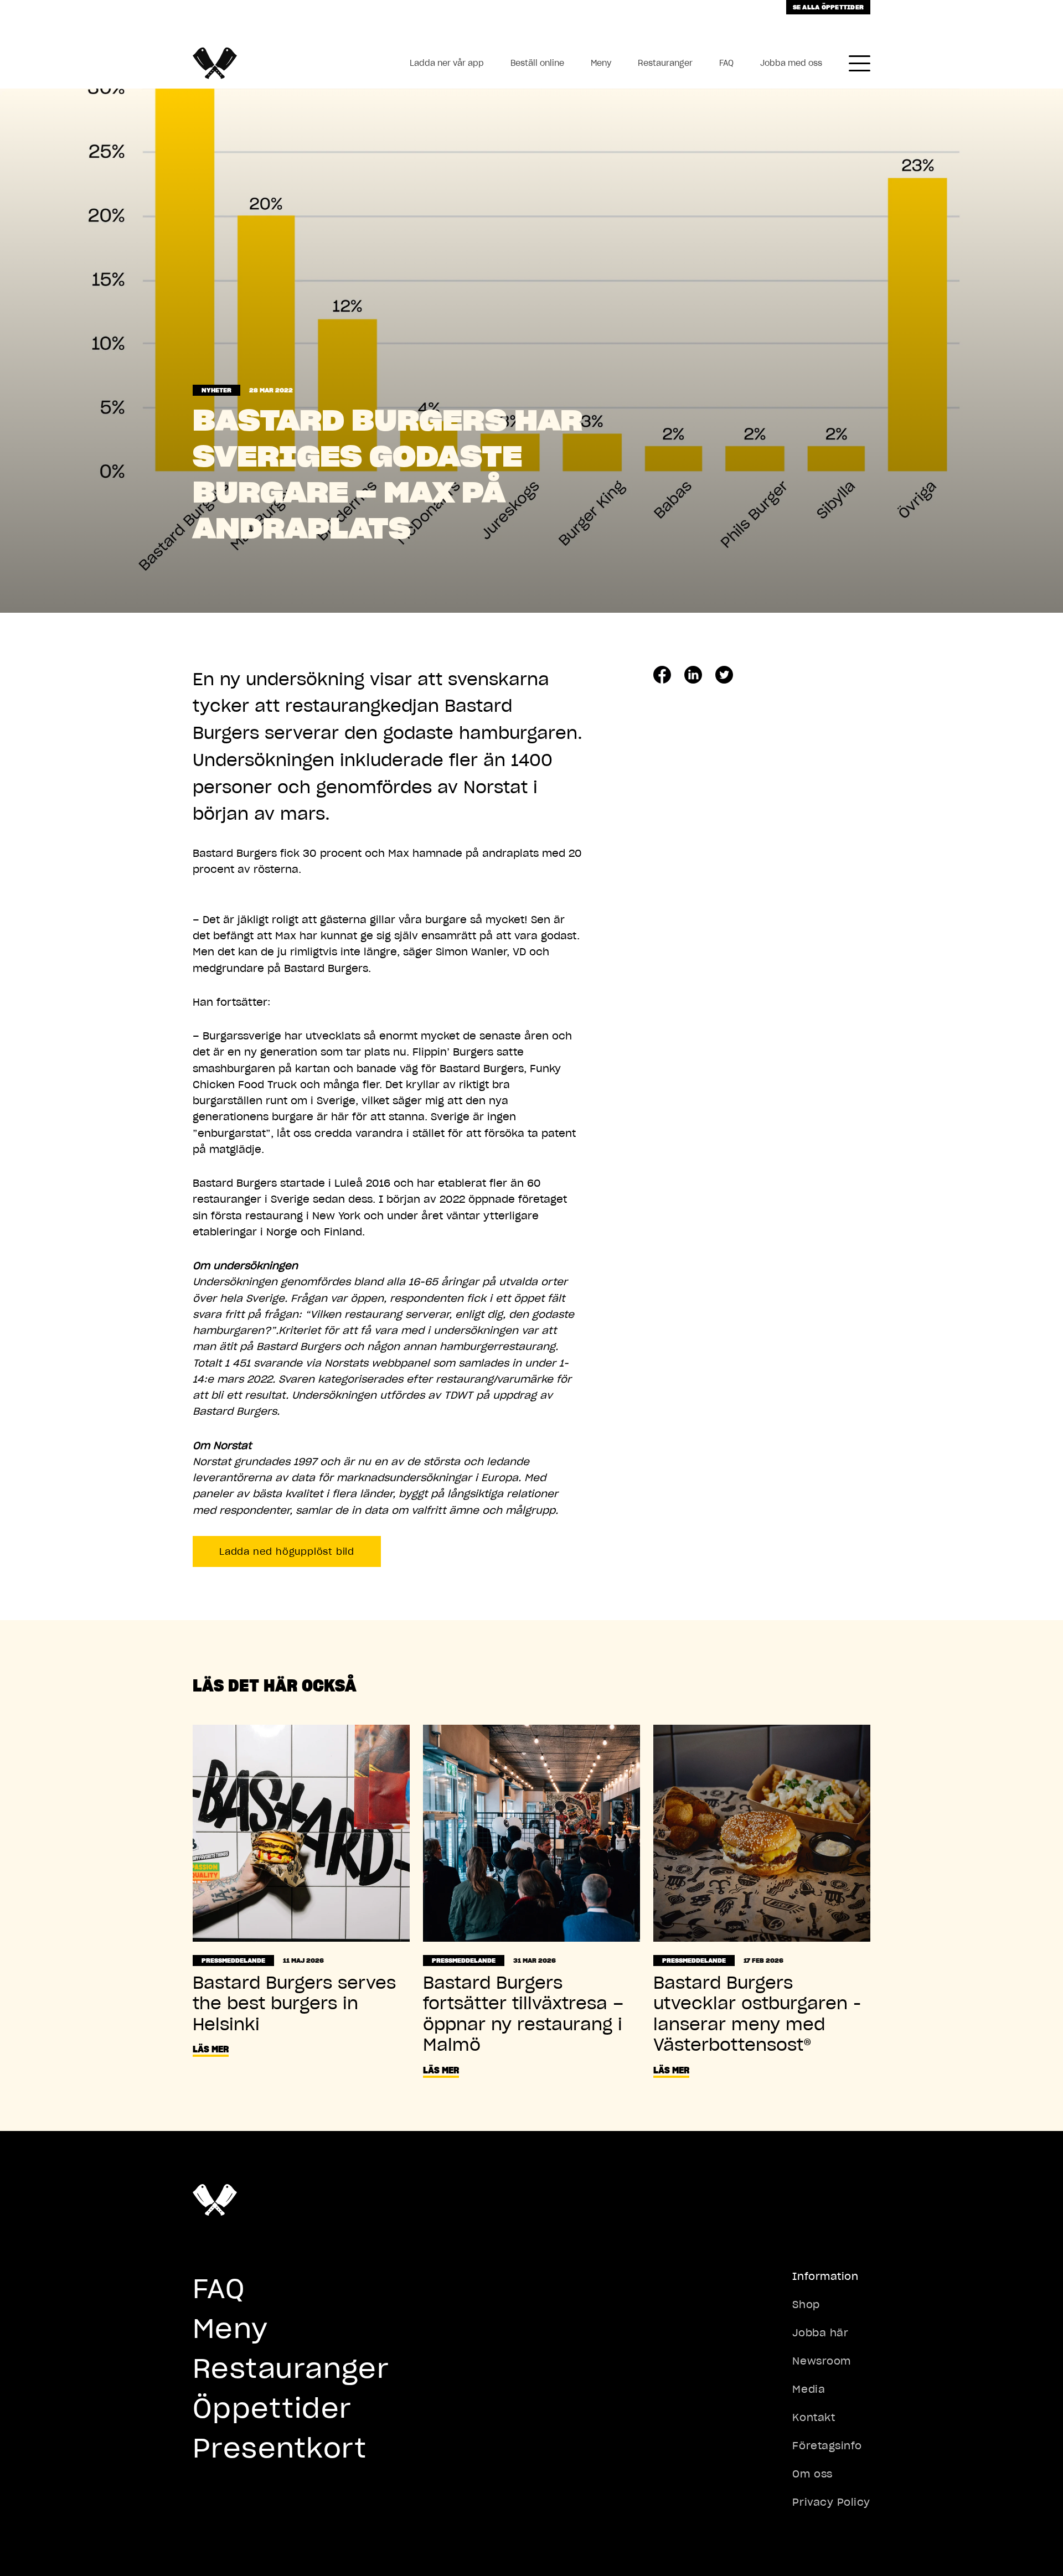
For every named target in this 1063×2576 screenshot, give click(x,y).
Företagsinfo (827, 2446)
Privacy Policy (831, 2502)
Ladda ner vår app (447, 63)
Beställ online (537, 63)
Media (809, 2389)
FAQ (726, 63)
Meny (601, 63)
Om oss (812, 2474)
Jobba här (820, 2333)
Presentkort (280, 2448)
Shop (806, 2305)
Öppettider (272, 2408)
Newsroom (821, 2361)
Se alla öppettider (828, 7)
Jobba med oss (791, 63)
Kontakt (814, 2417)
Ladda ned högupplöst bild (287, 1551)
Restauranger (665, 63)
